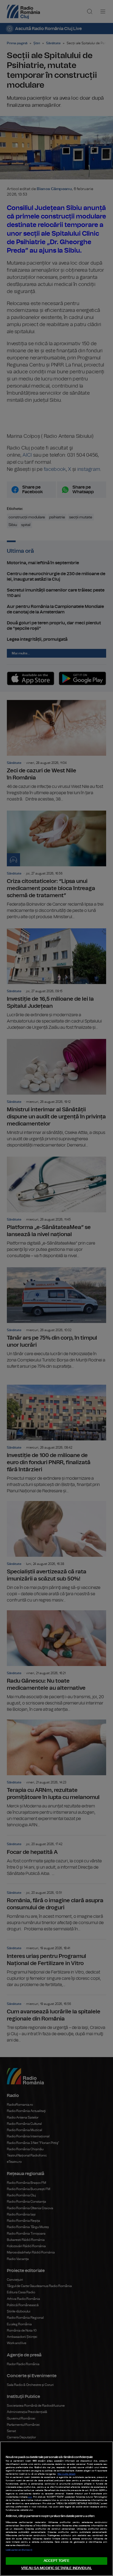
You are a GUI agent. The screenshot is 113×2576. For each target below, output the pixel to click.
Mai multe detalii (67, 2474)
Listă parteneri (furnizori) (19, 2550)
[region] (56, 2509)
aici (30, 2497)
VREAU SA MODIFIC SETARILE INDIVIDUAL (56, 2568)
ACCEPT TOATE (56, 2561)
